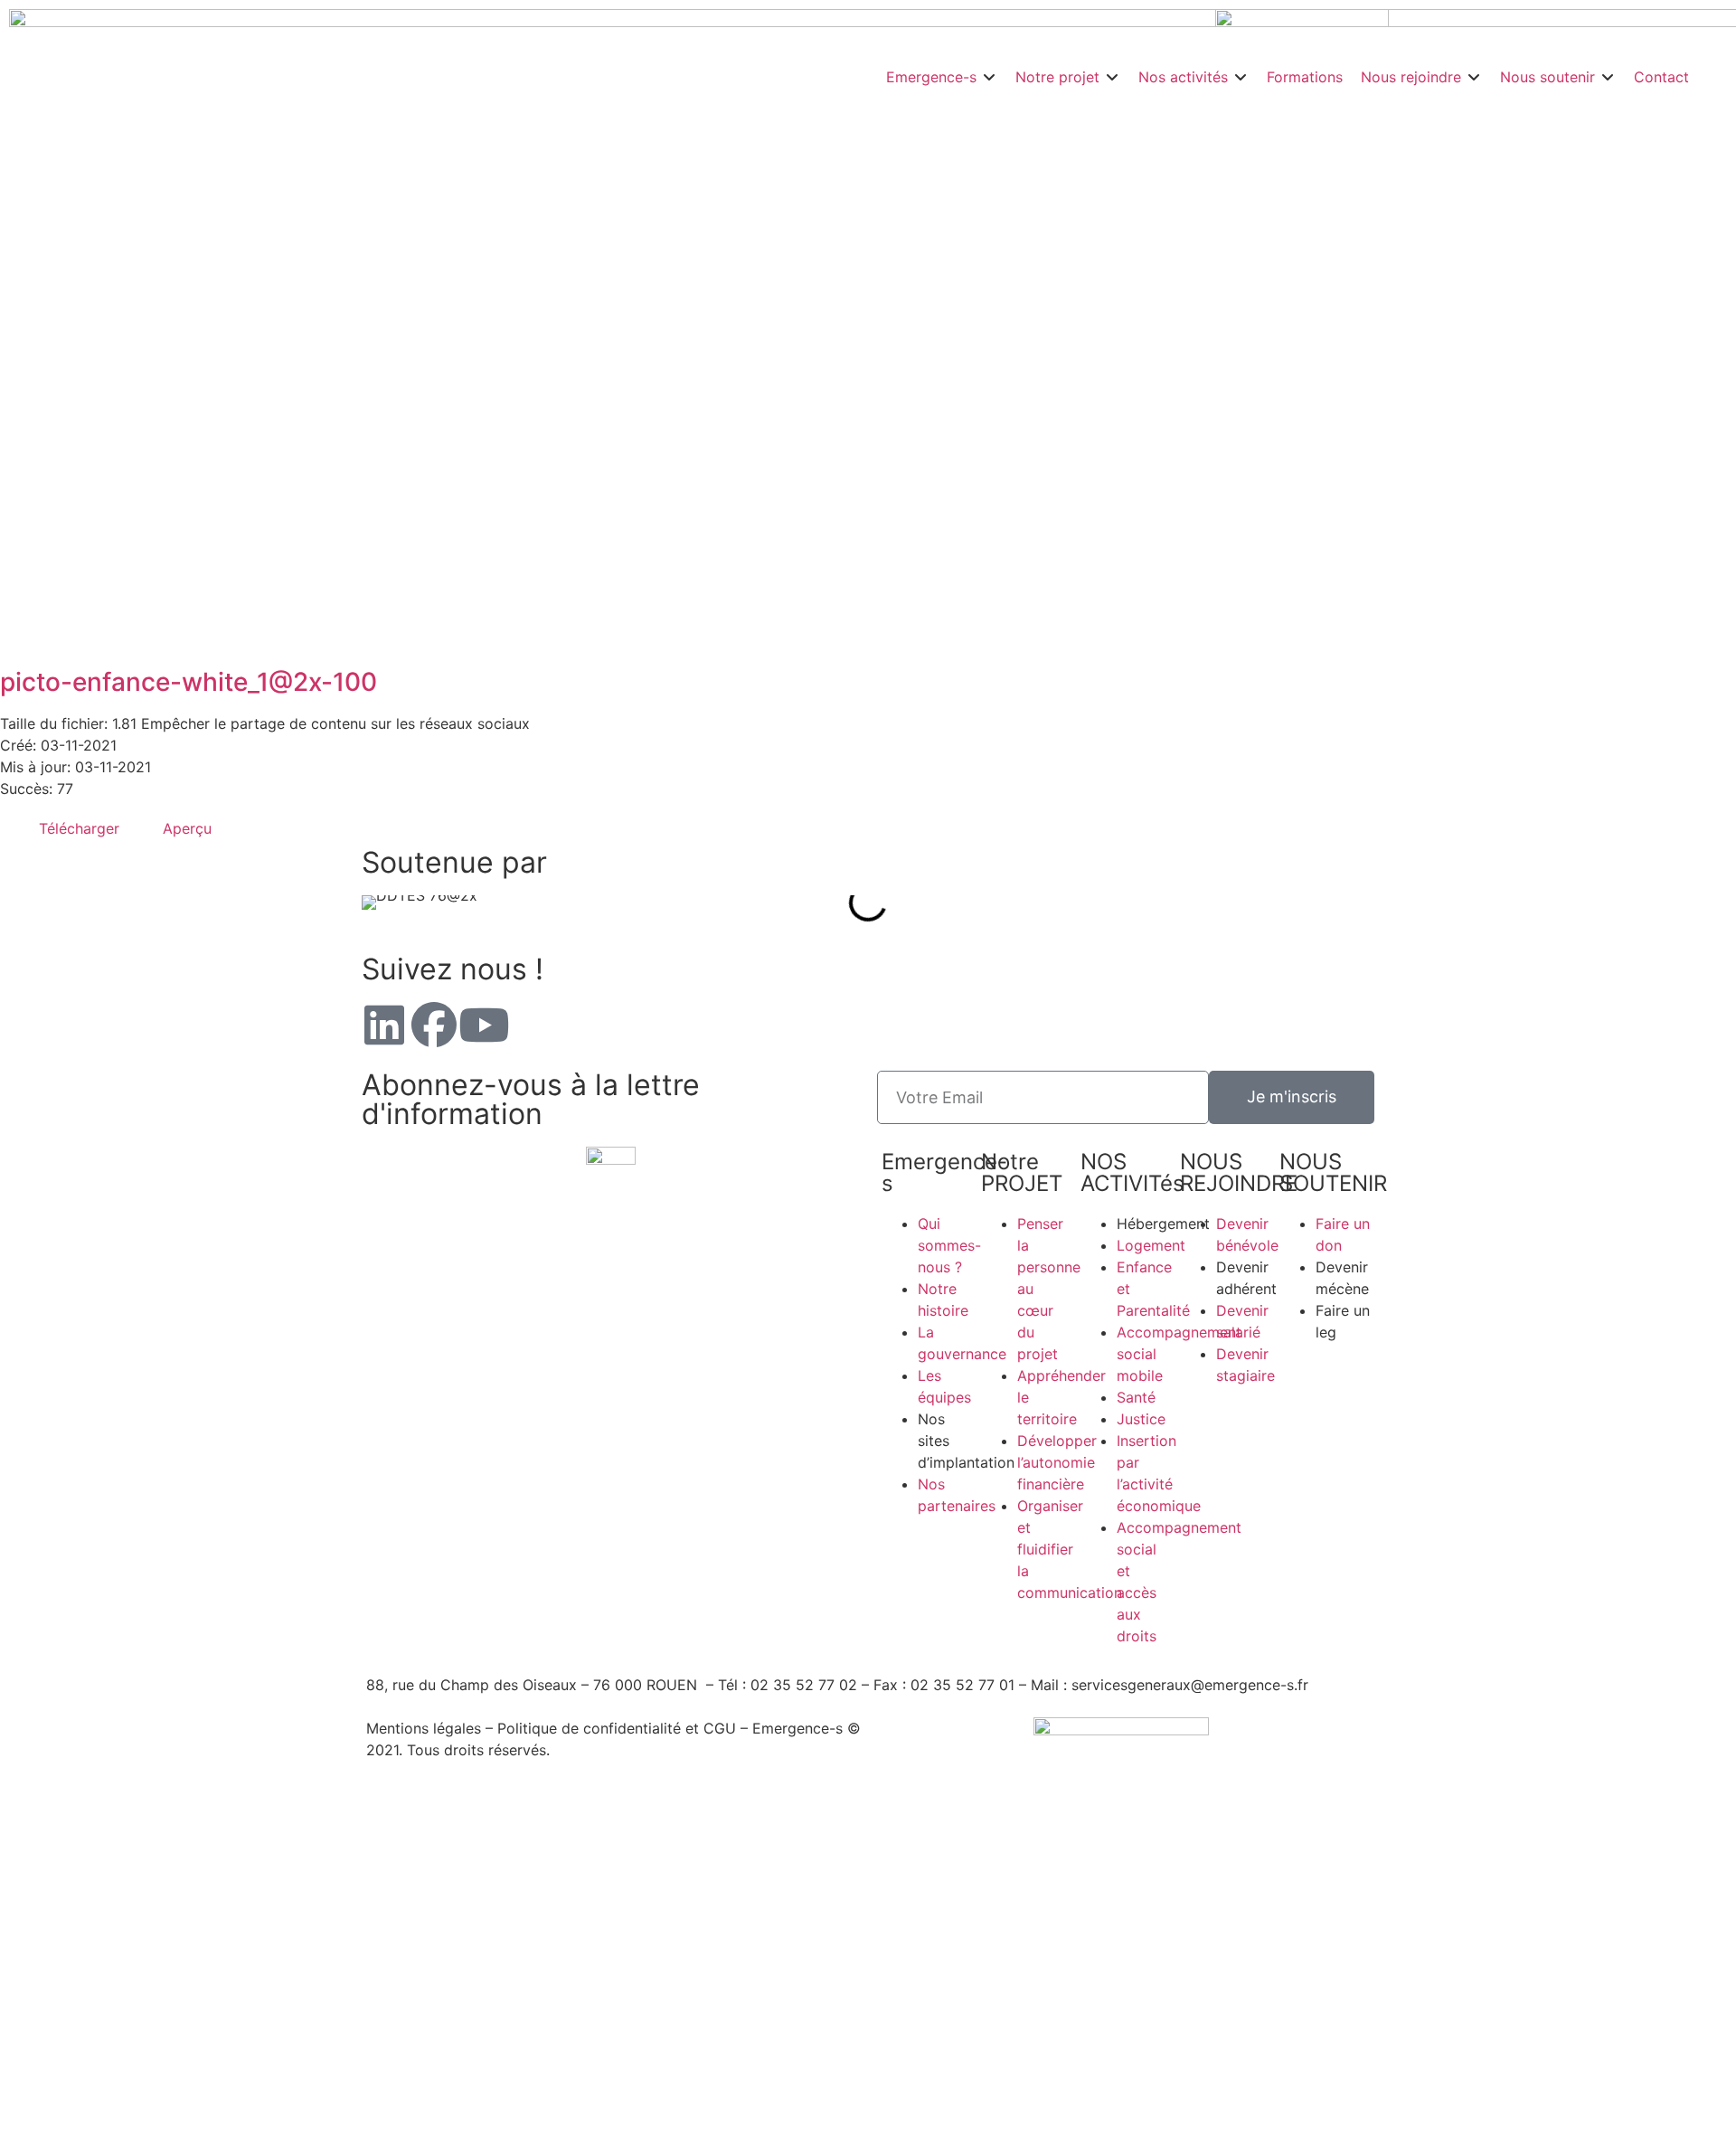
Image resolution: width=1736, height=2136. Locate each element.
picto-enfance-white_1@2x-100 (189, 682)
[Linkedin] (384, 1025)
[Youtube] (484, 1025)
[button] (942, 77)
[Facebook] (434, 1025)
